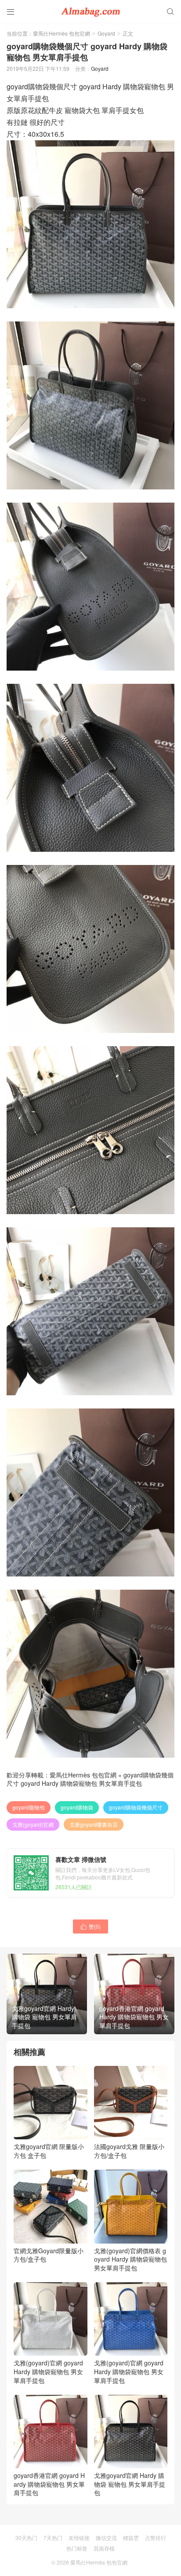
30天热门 (26, 2538)
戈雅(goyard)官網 (33, 1824)
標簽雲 (131, 2538)
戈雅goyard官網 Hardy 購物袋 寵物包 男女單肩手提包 (130, 2484)
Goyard (106, 33)
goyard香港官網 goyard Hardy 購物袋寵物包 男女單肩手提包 (49, 2484)
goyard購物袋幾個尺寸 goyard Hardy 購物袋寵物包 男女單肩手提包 (90, 1779)
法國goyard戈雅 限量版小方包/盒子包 (129, 2151)
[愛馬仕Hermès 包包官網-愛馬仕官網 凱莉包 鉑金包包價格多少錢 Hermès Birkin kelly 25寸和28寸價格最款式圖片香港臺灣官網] (90, 11)
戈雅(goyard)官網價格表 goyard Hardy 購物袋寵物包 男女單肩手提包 (130, 2259)
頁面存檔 (104, 2548)
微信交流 (106, 2538)
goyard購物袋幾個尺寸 (136, 1807)
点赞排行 (156, 2538)
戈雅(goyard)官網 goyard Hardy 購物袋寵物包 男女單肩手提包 (48, 2371)
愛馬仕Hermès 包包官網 (62, 33)
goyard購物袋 (77, 1807)
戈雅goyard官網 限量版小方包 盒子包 (49, 2151)
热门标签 (77, 2548)
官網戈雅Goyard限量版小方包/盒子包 (49, 2255)
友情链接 (79, 2538)
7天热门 (53, 2538)
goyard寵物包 (29, 1807)
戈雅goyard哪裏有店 (94, 1824)
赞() (90, 1926)
